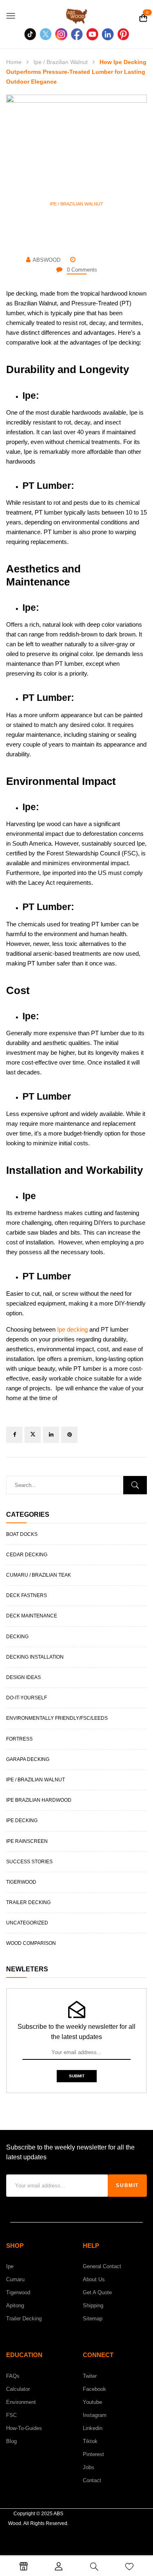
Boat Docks (22, 1534)
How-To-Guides (24, 2428)
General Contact (102, 2266)
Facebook (94, 2389)
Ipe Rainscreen (27, 1841)
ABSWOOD (47, 260)
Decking (17, 1637)
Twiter (90, 2376)
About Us (94, 2279)
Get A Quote (97, 2292)
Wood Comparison (31, 1943)
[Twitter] (33, 1435)
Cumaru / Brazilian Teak (39, 1575)
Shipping (93, 2305)
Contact (92, 2480)
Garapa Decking (28, 1759)
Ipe (10, 2266)
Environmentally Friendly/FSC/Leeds (57, 1718)
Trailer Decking (28, 1902)
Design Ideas (23, 1677)
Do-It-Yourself (27, 1698)
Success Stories (29, 1862)
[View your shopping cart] (143, 19)
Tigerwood (21, 1882)
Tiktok (90, 2441)
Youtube (92, 2402)
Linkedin (93, 2428)
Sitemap (93, 2319)
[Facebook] (14, 1435)
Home (14, 62)
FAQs (13, 2376)
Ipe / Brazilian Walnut (61, 62)
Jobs (89, 2467)
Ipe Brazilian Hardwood (39, 1800)
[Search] (135, 1485)
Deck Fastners (27, 1595)
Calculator (18, 2389)
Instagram (95, 2415)
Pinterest (93, 2454)
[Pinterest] (69, 1435)
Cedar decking (27, 1555)
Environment (21, 2402)
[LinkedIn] (51, 1435)
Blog (11, 2441)
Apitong (15, 2305)
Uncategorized (27, 1923)
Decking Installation (35, 1657)
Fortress (19, 1739)
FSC (11, 2415)
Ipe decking (72, 1329)
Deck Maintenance (32, 1616)
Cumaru (15, 2279)
